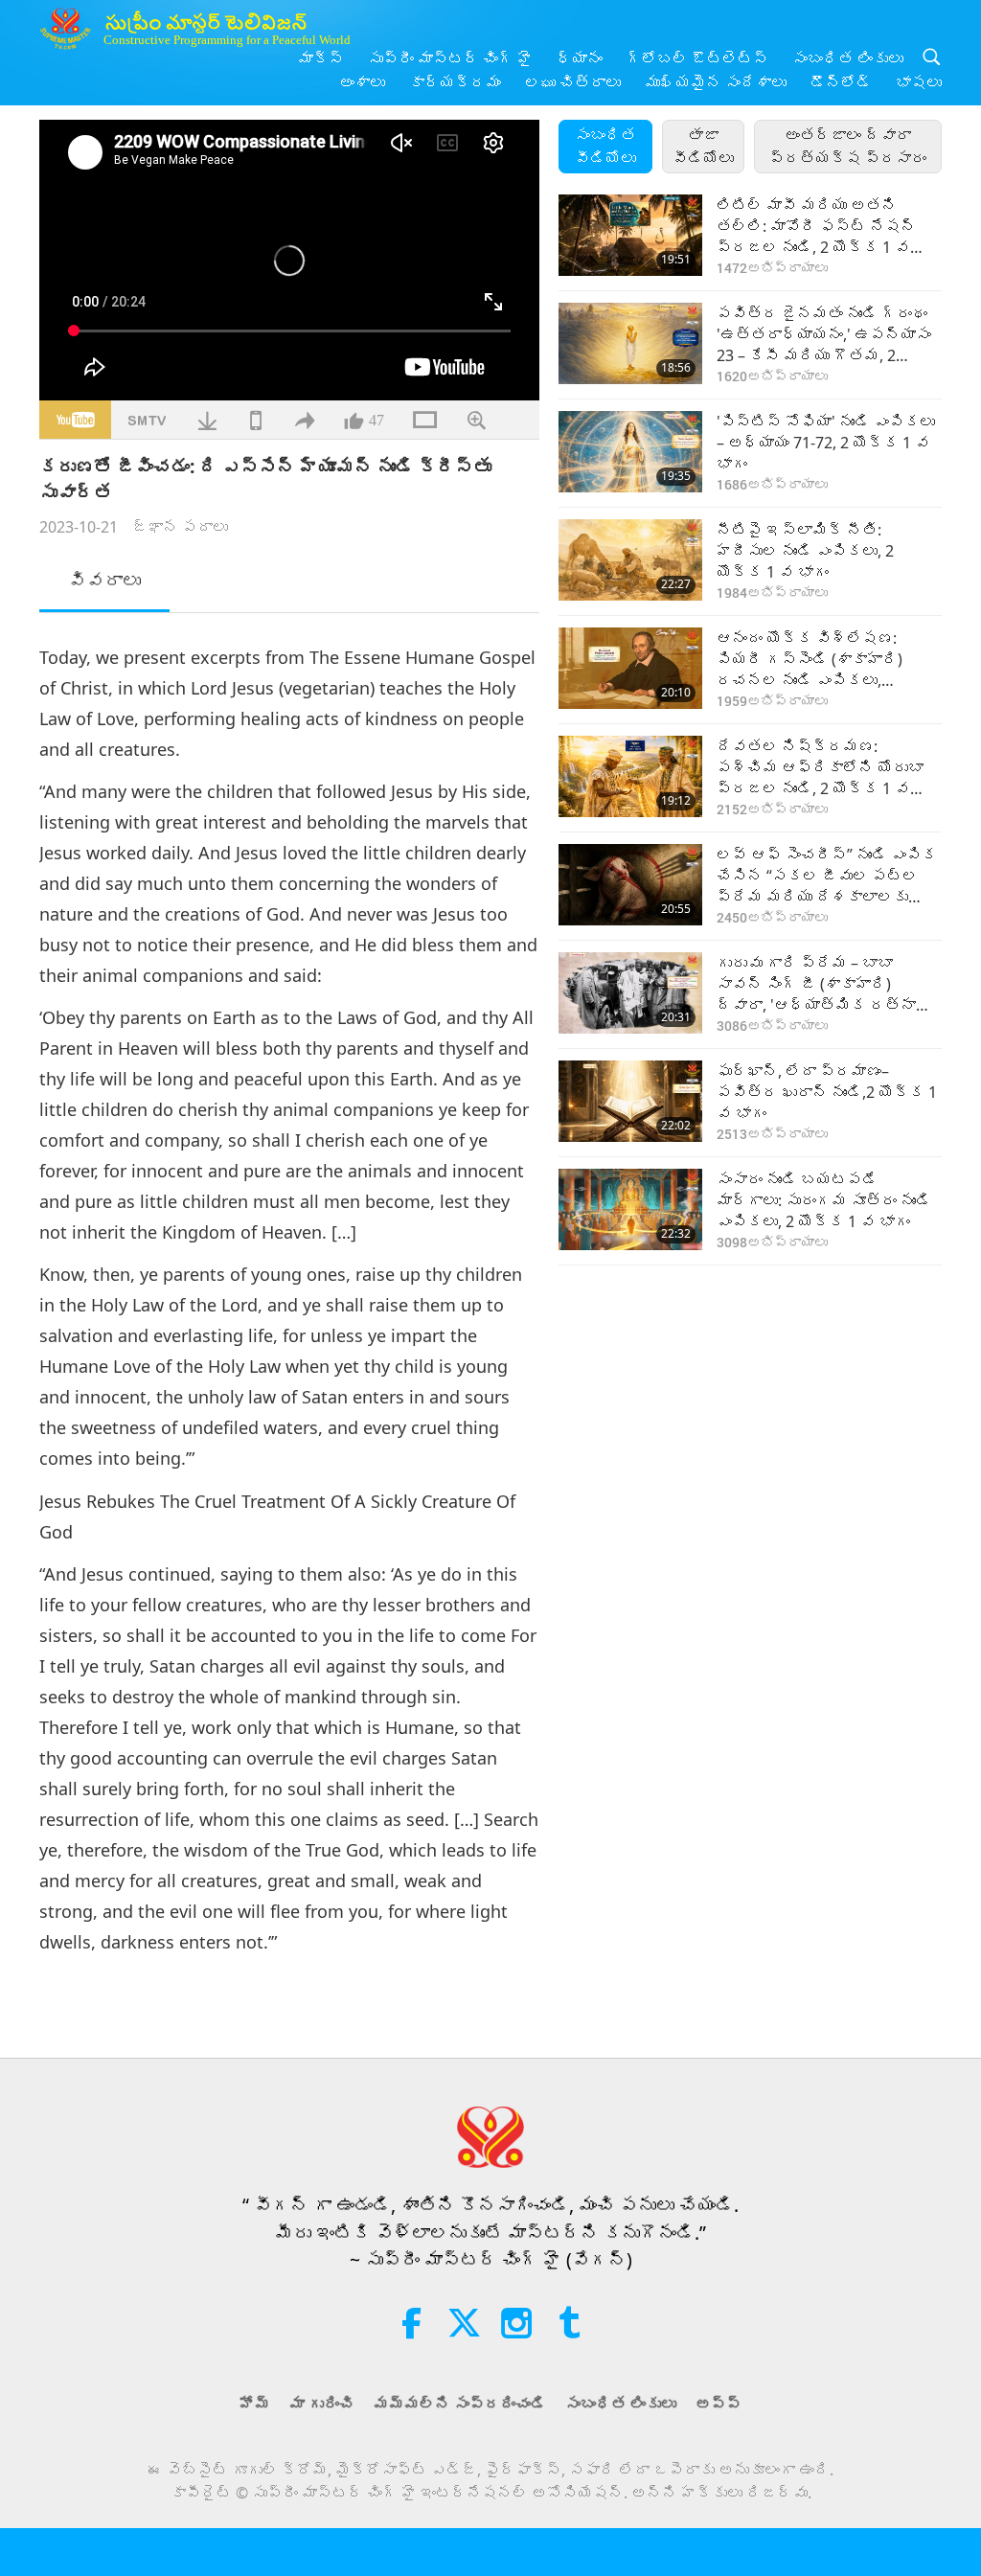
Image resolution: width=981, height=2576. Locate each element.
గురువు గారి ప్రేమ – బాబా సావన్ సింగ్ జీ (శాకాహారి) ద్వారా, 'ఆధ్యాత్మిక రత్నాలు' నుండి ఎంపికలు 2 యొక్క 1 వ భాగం (829, 984)
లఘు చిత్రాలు (573, 82)
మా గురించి (322, 2404)
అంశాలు (362, 82)
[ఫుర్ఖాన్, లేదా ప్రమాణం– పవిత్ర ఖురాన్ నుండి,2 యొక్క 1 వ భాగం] (630, 1101)
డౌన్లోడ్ (841, 82)
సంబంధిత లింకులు (848, 58)
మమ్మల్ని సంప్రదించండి (460, 2404)
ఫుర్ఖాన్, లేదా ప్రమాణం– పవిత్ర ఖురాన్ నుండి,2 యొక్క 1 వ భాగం (827, 1093)
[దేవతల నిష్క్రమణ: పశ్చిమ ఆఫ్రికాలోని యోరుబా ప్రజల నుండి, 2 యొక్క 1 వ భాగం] (630, 776)
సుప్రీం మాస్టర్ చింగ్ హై (450, 58)
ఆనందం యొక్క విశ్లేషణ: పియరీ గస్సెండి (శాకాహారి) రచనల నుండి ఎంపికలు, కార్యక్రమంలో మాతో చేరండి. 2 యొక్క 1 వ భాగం (821, 660)
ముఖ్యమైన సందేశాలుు (716, 82)
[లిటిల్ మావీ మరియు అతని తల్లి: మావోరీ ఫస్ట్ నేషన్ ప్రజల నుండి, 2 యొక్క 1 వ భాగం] (630, 235)
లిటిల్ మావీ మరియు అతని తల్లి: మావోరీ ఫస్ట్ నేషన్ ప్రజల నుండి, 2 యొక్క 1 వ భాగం (816, 227)
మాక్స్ (321, 58)
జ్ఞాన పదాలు (180, 527)
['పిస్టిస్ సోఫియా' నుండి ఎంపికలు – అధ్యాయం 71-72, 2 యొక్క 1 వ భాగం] (630, 452)
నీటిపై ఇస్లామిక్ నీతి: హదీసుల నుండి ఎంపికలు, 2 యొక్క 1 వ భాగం (805, 551)
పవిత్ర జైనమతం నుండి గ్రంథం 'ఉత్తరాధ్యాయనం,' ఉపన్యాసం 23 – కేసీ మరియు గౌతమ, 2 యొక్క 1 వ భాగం (824, 335)
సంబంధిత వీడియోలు (605, 147)
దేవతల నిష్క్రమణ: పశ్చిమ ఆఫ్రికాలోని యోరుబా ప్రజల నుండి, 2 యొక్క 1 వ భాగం (820, 768)
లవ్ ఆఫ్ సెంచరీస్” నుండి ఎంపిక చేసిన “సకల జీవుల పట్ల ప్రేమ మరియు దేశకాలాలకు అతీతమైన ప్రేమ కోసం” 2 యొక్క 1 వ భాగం (827, 876)
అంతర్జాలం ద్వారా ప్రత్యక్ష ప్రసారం (848, 147)
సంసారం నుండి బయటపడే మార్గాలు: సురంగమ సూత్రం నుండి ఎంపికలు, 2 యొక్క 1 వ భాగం (824, 1201)
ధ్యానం (580, 58)
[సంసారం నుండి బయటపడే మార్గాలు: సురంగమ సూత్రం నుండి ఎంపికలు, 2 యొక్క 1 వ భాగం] (630, 1209)
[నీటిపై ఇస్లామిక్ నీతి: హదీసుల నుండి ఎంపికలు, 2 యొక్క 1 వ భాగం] (630, 560)
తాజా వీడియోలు (703, 147)
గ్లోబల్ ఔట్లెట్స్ (697, 58)
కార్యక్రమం (455, 82)
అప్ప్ (719, 2404)
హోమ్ (255, 2404)
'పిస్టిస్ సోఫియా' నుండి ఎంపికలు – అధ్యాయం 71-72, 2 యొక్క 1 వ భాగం (826, 443)
